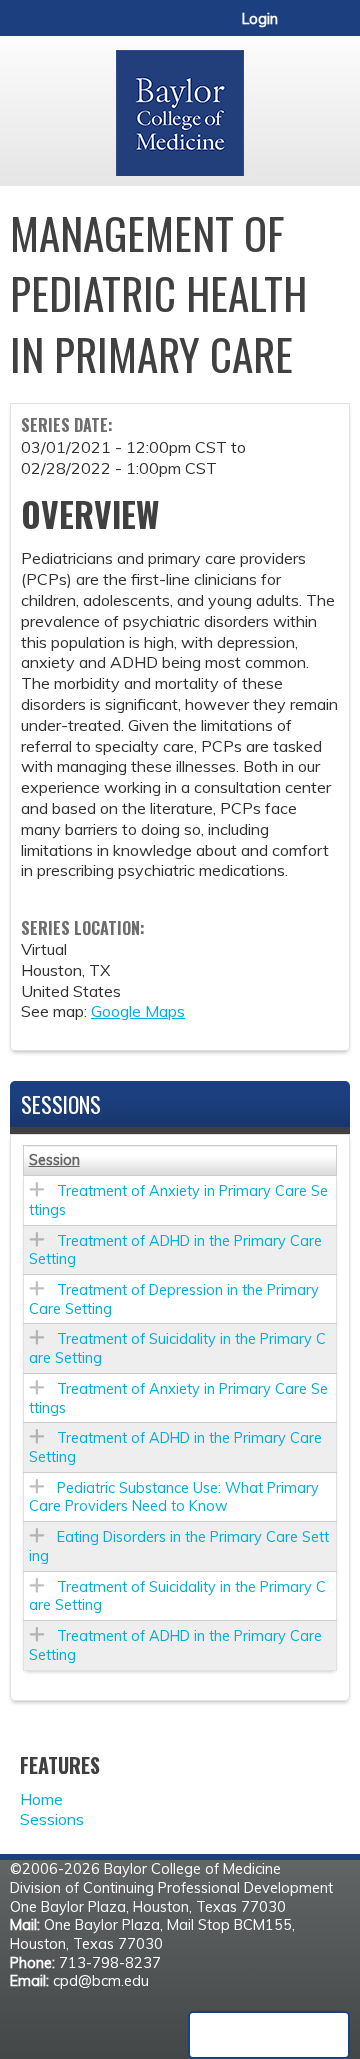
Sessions (52, 1819)
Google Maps (138, 1011)
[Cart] (301, 29)
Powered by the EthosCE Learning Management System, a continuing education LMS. (269, 2035)
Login (260, 19)
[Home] (180, 106)
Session (54, 1160)
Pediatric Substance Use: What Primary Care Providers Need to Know (174, 1497)
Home (41, 1799)
